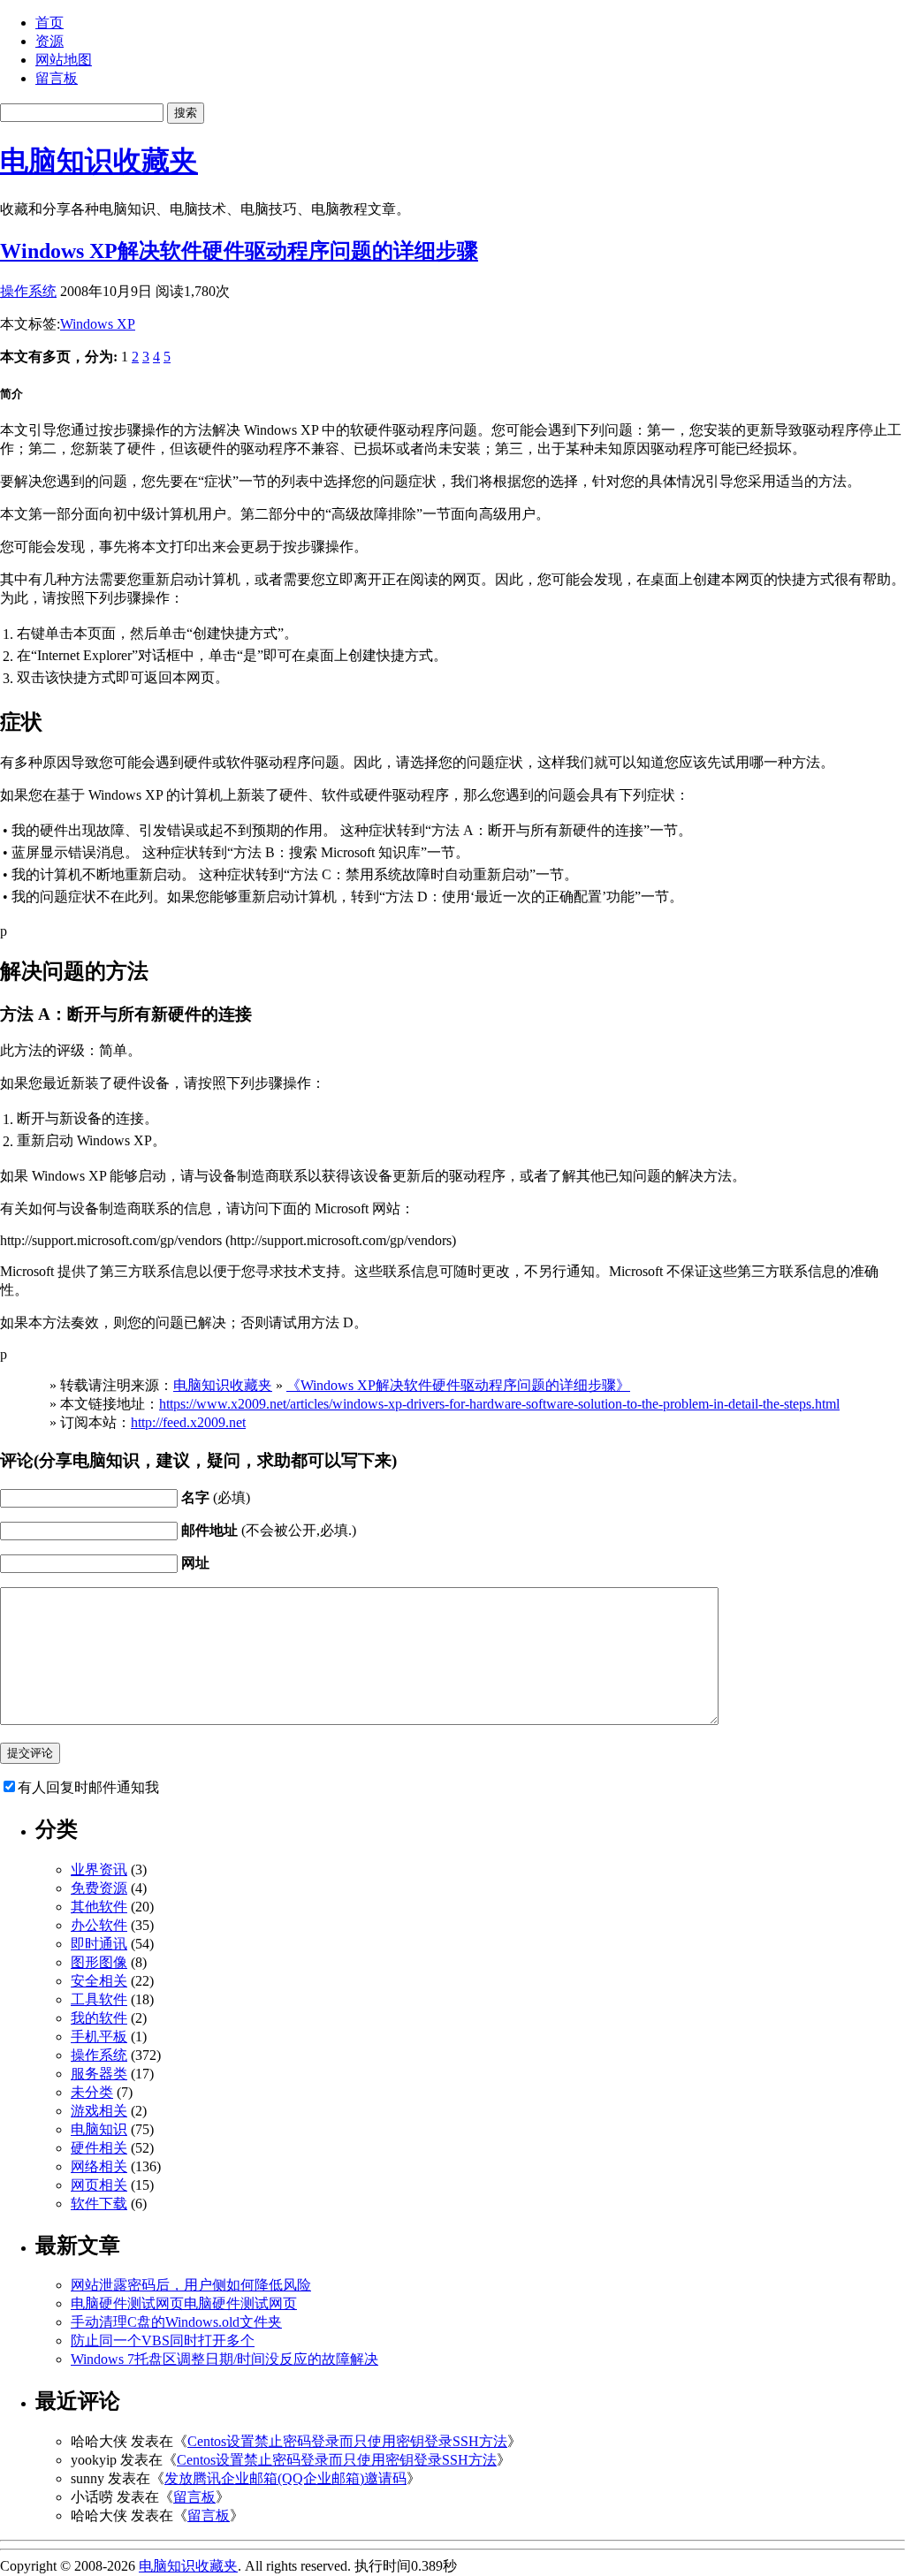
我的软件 (99, 2018)
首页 (49, 23)
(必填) (216, 1497)
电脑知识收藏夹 (99, 161)
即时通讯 (99, 1944)
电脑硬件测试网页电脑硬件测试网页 (184, 2303)
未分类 (92, 2092)
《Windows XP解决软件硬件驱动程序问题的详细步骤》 (458, 1385)
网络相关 (99, 2166)
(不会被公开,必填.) (269, 1530)
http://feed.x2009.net (188, 1422)
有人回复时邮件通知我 (88, 1787)
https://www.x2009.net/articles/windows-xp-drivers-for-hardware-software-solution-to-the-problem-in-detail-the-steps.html (499, 1404)
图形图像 (99, 1962)
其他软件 (99, 1907)
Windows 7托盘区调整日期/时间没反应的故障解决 (224, 2359)
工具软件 (99, 1999)
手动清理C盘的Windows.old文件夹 (176, 2322)
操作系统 (28, 291)
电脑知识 (99, 2129)
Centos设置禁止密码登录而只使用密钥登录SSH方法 (347, 2441)
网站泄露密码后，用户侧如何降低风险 (191, 2285)
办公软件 (99, 1925)
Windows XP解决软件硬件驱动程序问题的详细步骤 (239, 251)
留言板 (57, 78)
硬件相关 (99, 2148)
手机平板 (99, 2036)
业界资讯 (99, 1869)
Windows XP (98, 324)
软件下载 (99, 2204)
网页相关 (99, 2185)
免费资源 (99, 1888)
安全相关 (99, 1981)
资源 (49, 41)
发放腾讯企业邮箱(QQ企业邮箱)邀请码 (285, 2478)
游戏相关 (99, 2111)
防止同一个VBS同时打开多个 (163, 2340)
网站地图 (64, 60)
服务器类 (99, 2074)
